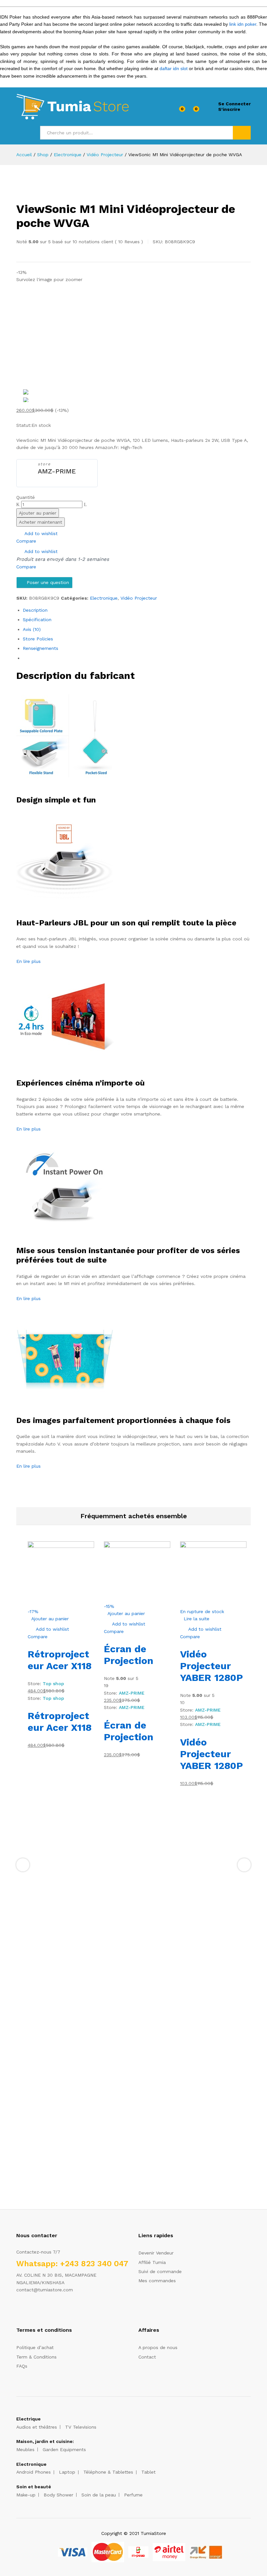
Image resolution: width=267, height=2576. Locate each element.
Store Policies (38, 639)
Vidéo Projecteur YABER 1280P (211, 1666)
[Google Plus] (38, 2310)
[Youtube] (48, 2310)
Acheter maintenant (41, 522)
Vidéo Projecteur (139, 598)
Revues (129, 242)
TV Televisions (81, 2427)
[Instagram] (58, 2310)
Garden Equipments (64, 2449)
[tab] (137, 610)
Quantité (26, 497)
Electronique (104, 598)
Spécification (37, 620)
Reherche (242, 133)
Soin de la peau (99, 2495)
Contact (147, 2357)
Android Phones (34, 2472)
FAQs (22, 2366)
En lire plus (28, 961)
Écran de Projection (129, 1655)
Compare (26, 541)
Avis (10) (32, 629)
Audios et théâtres (37, 2427)
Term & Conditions (36, 2357)
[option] (137, 386)
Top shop (53, 1684)
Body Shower (58, 2495)
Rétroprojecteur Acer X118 (60, 1660)
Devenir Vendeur (156, 2253)
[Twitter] (28, 2310)
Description (35, 610)
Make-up (26, 2495)
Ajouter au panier (38, 513)
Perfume (133, 2495)
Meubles (25, 2449)
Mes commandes (157, 2281)
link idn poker (243, 24)
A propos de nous (158, 2347)
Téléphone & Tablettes (108, 2472)
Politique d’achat (35, 2347)
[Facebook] (18, 2310)
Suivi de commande (160, 2271)
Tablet (148, 2472)
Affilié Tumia (152, 2262)
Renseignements (41, 648)
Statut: (24, 425)
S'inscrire (229, 109)
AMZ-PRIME (57, 471)
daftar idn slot (174, 68)
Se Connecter (234, 104)
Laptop (67, 2472)
